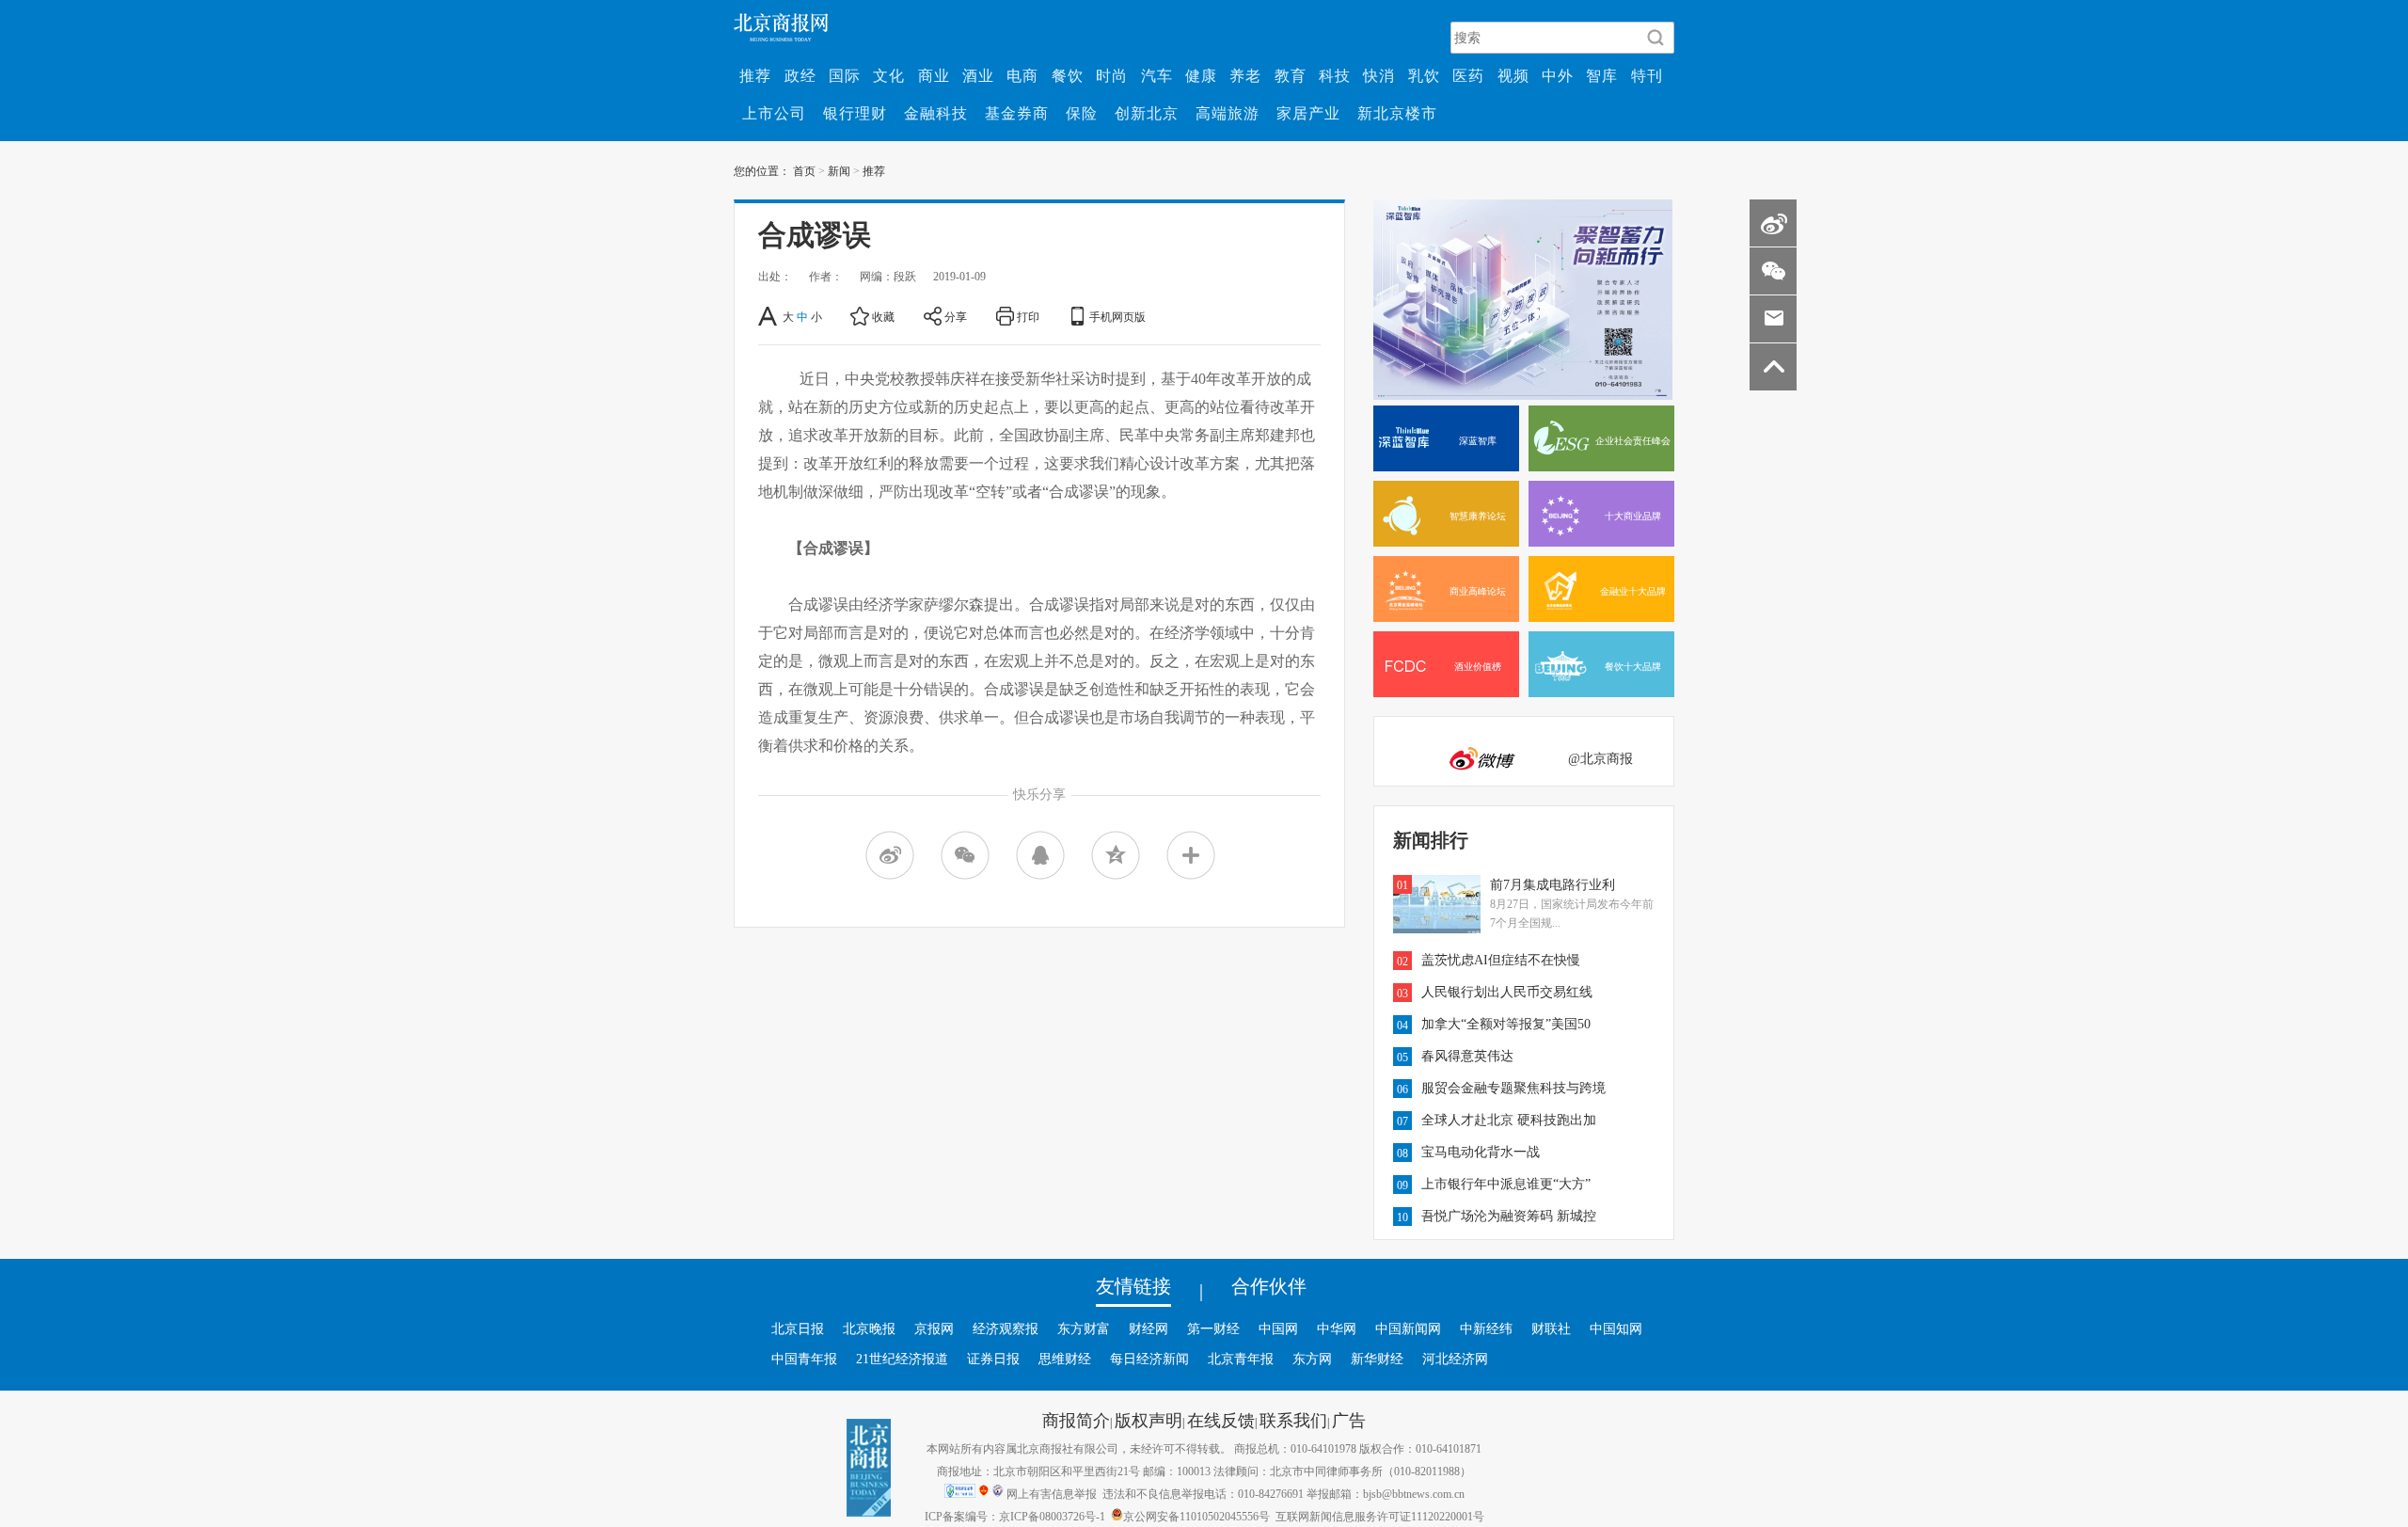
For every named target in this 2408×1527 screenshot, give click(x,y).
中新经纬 (1486, 1328)
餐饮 (1068, 75)
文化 (889, 75)
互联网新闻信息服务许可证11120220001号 (1380, 1516)
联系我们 (1293, 1420)
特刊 (1647, 75)
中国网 (1278, 1328)
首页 (804, 170)
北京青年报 (1241, 1359)
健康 (1201, 75)
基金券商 (1017, 113)
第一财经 (1213, 1328)
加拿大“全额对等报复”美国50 (1506, 1024)
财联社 (1551, 1328)
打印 (1028, 316)
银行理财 (855, 113)
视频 (1513, 75)
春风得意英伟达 (1467, 1056)
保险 (1082, 113)
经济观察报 (1006, 1328)
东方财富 (1084, 1328)
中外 (1558, 75)
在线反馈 (1221, 1420)
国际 (845, 75)
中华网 (1337, 1328)
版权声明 (1149, 1420)
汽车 (1157, 75)
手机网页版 (1117, 316)
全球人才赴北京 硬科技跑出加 (1509, 1120)
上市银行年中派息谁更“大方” (1506, 1184)
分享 (956, 316)
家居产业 (1308, 113)
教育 (1291, 75)
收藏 (883, 316)
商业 (934, 75)
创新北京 (1147, 113)
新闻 (839, 170)
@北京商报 (1600, 758)
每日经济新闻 (1149, 1359)
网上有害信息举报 (1052, 1493)
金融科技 (936, 113)
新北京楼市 (1397, 113)
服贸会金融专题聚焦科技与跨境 (1513, 1088)
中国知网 (1616, 1328)
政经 (800, 75)
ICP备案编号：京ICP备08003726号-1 (1015, 1516)
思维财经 (1065, 1359)
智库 (1602, 75)
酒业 (978, 75)
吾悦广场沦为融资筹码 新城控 (1509, 1216)
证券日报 (993, 1359)
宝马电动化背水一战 (1481, 1152)
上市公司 (774, 113)
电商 (1022, 75)
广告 (1349, 1420)
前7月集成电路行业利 (1553, 884)
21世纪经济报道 (902, 1359)
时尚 (1112, 75)
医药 (1468, 75)
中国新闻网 (1408, 1328)
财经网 (1149, 1328)
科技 (1335, 75)
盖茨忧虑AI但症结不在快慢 (1501, 960)
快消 (1379, 75)
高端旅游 (1228, 113)
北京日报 (798, 1328)
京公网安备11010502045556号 (1196, 1516)
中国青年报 (804, 1359)
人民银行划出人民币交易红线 (1507, 992)
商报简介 (1076, 1420)
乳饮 (1424, 75)
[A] (769, 316)
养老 (1245, 75)
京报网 (934, 1328)
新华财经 (1377, 1359)
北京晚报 (869, 1328)
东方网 (1312, 1359)
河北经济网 (1455, 1359)
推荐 (755, 75)
